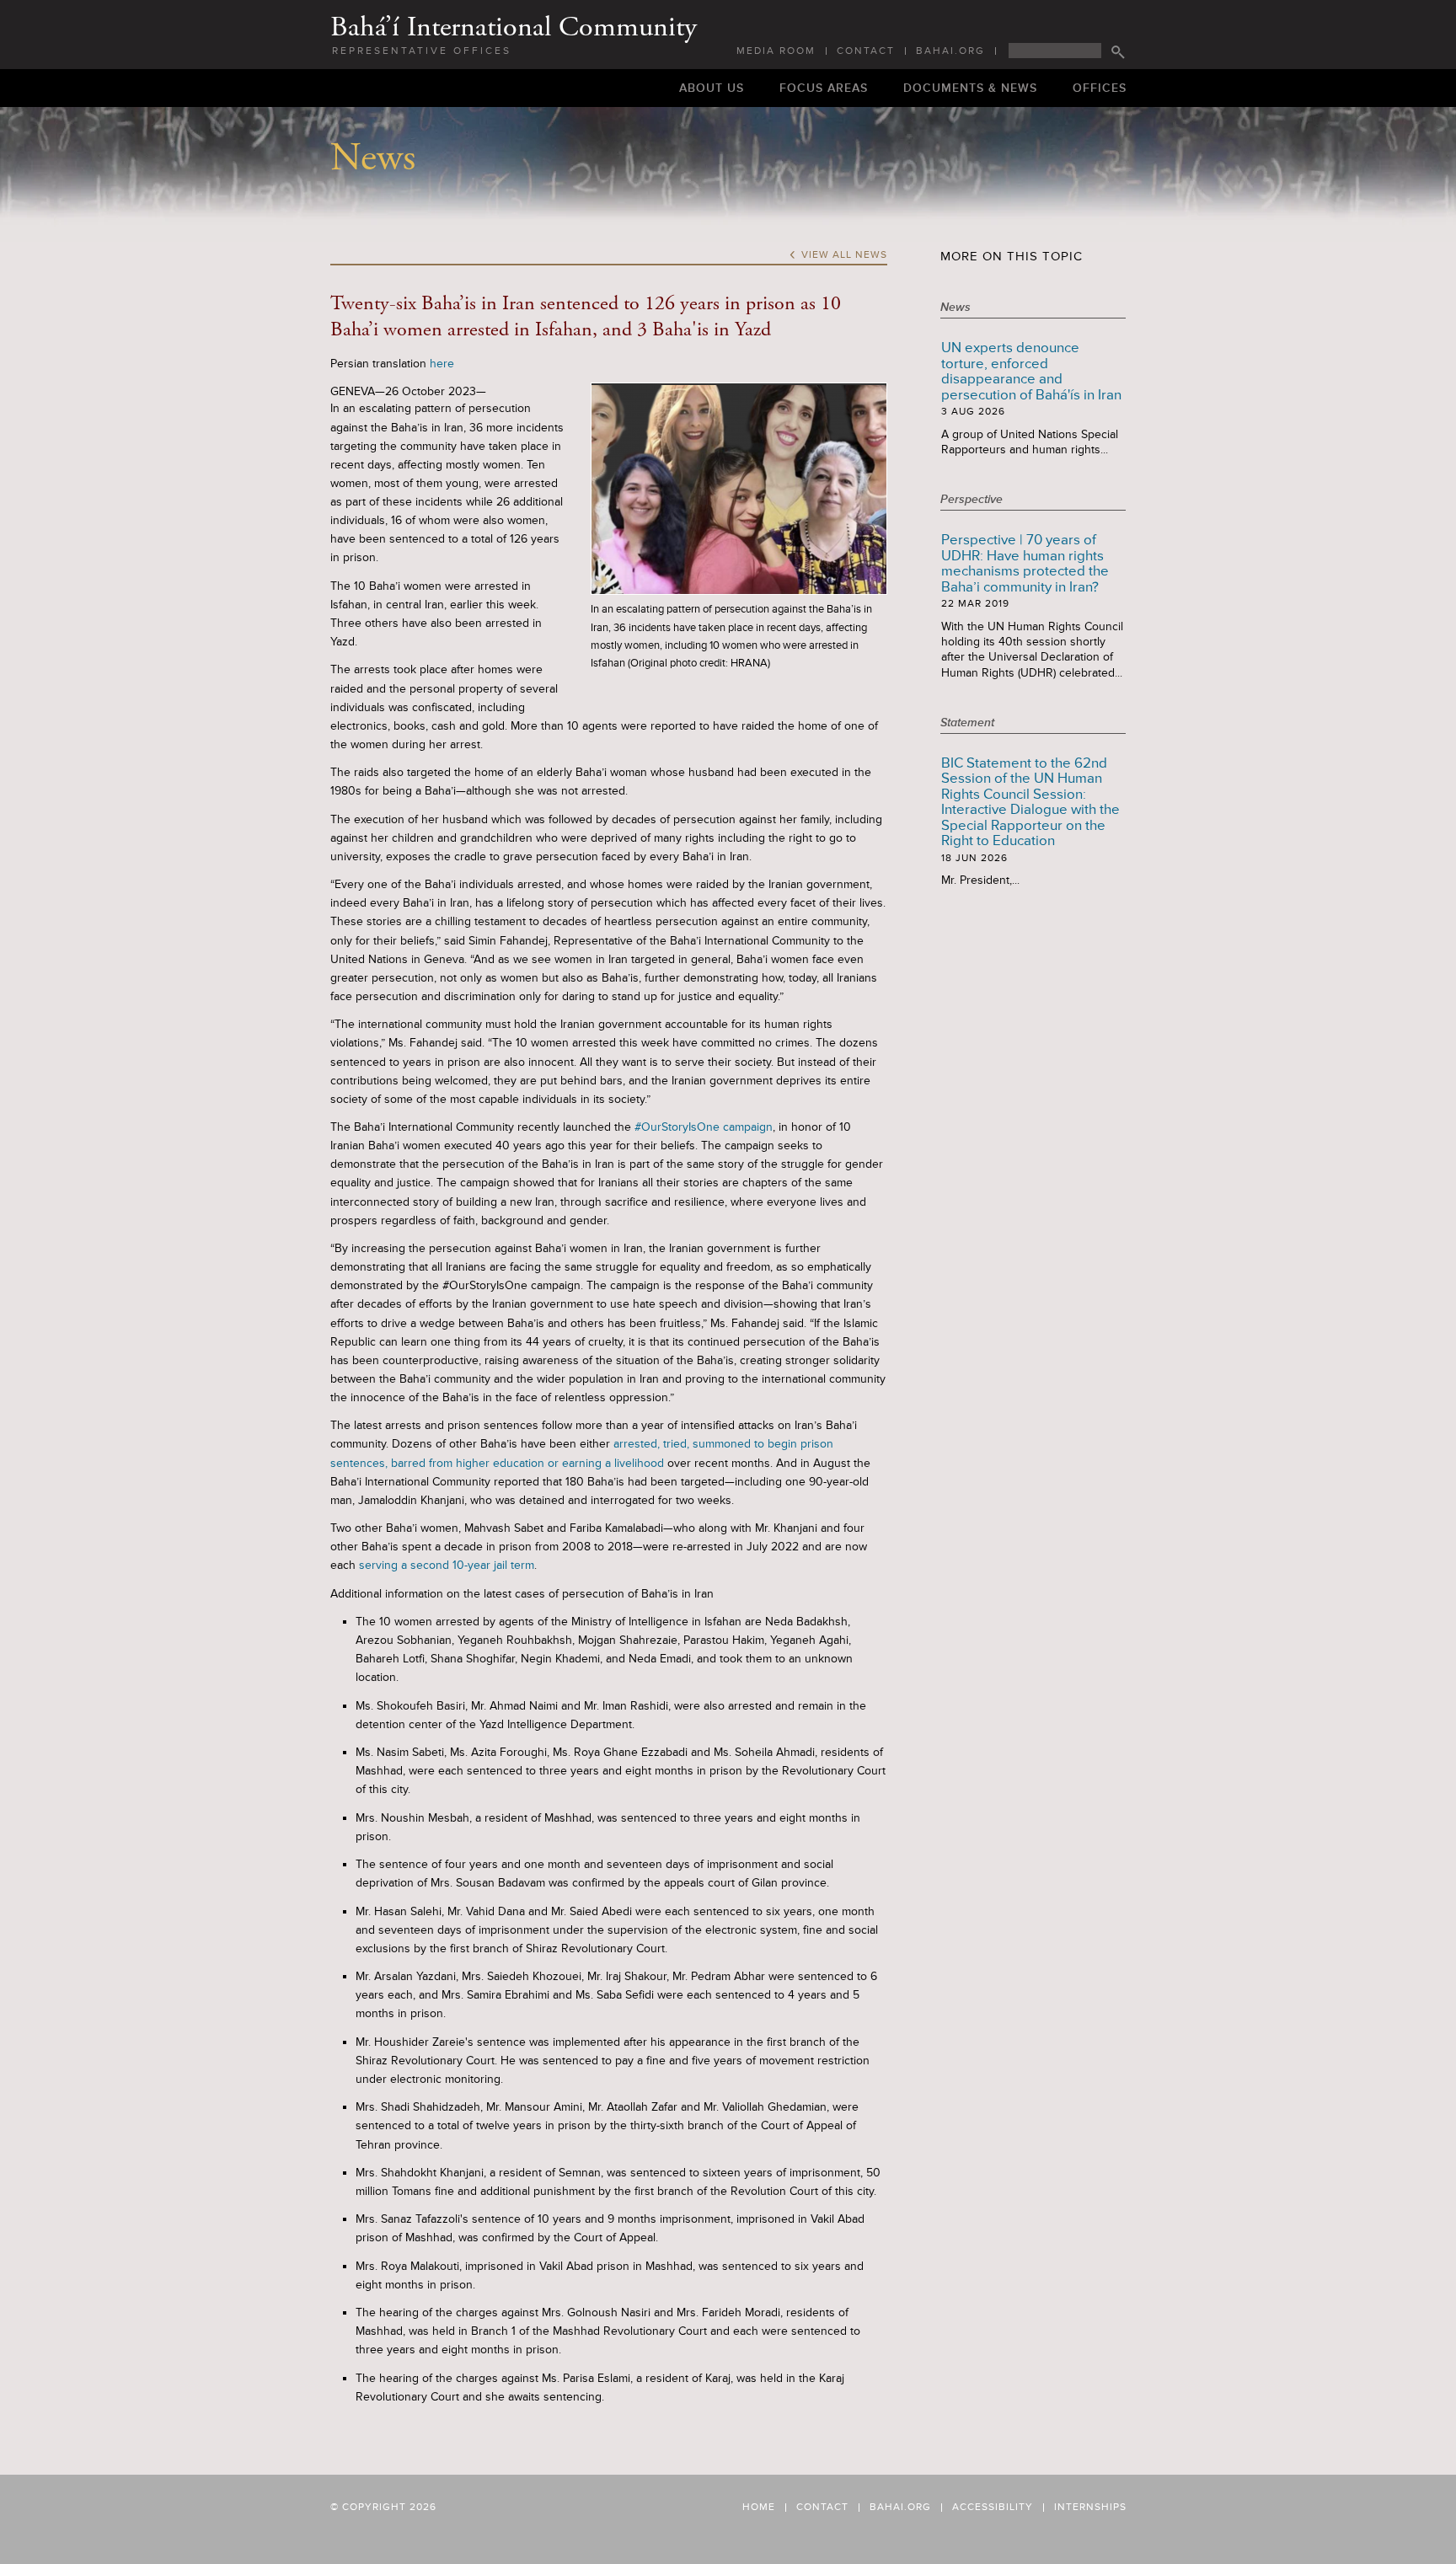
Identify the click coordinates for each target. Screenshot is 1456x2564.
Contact (866, 51)
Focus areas (824, 88)
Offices (1100, 88)
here (442, 364)
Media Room (776, 51)
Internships (1090, 2508)
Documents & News (970, 88)
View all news (838, 255)
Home (759, 2508)
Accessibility (993, 2508)
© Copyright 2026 (383, 2507)
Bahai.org (950, 51)
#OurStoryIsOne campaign (702, 1127)
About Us (712, 88)
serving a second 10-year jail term (445, 1565)
